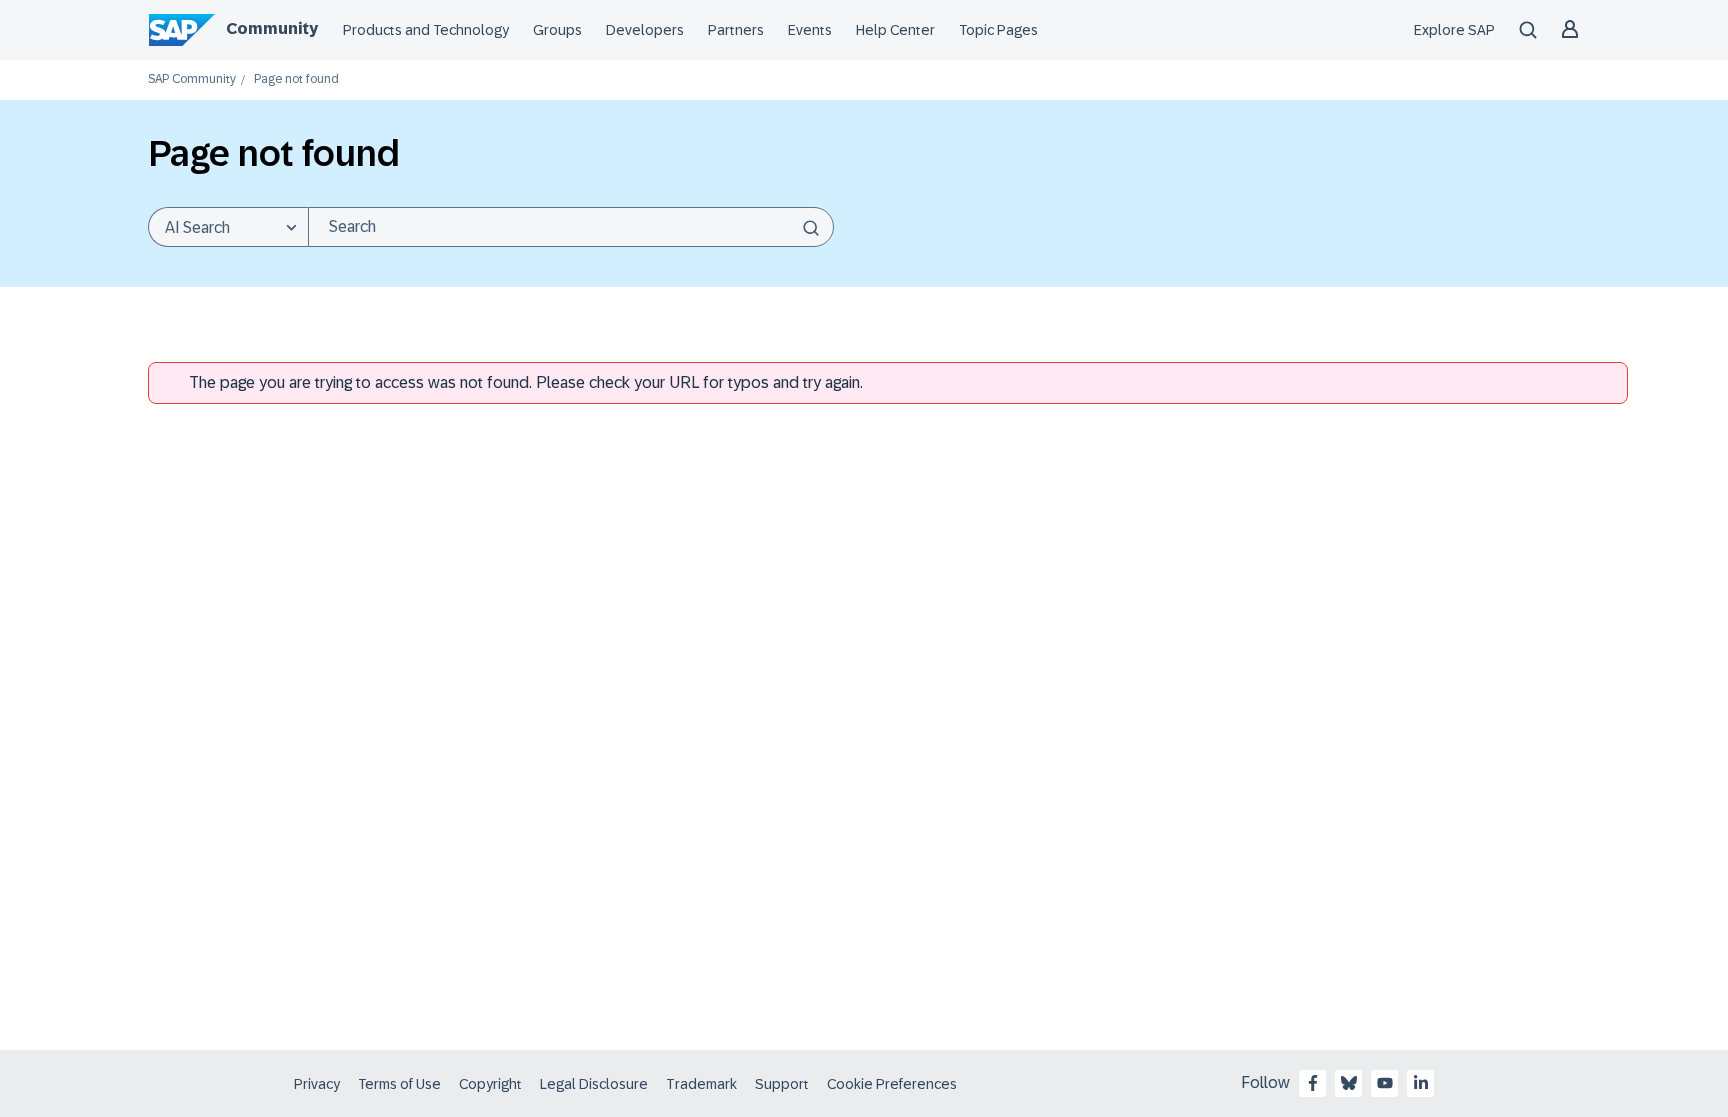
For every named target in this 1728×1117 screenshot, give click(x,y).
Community (272, 28)
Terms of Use (399, 1084)
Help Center (895, 30)
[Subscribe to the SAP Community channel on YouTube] (1385, 1083)
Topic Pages (998, 30)
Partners (736, 30)
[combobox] (571, 227)
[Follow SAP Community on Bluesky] (1349, 1083)
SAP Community (192, 79)
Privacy (317, 1084)
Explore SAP (1454, 30)
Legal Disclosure (594, 1084)
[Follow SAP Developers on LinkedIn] (1421, 1083)
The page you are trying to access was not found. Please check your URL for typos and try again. (526, 382)
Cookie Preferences (892, 1084)
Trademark (701, 1084)
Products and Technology (426, 30)
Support (782, 1084)
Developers (645, 30)
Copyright (490, 1084)
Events (810, 30)
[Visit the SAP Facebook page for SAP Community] (1313, 1083)
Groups (557, 30)
